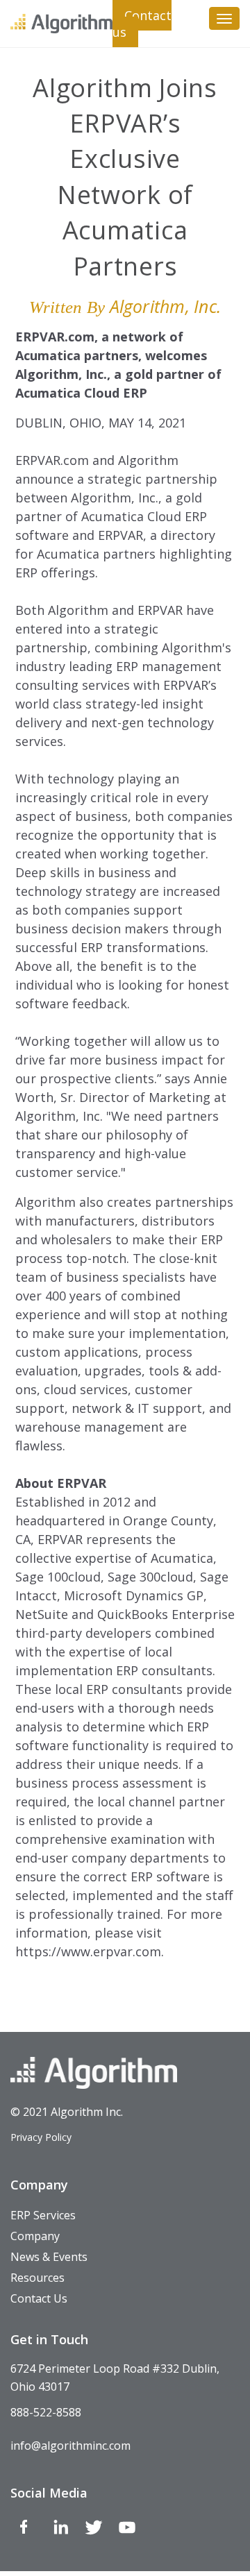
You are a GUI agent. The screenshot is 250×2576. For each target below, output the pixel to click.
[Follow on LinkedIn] (60, 2530)
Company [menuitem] (35, 2236)
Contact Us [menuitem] (39, 2298)
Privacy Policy (41, 2137)
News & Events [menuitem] (49, 2257)
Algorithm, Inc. (166, 306)
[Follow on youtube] (127, 2530)
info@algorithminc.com (70, 2446)
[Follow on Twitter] (94, 2530)
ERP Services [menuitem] (43, 2215)
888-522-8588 (46, 2412)
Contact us (142, 24)
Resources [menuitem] (37, 2278)
